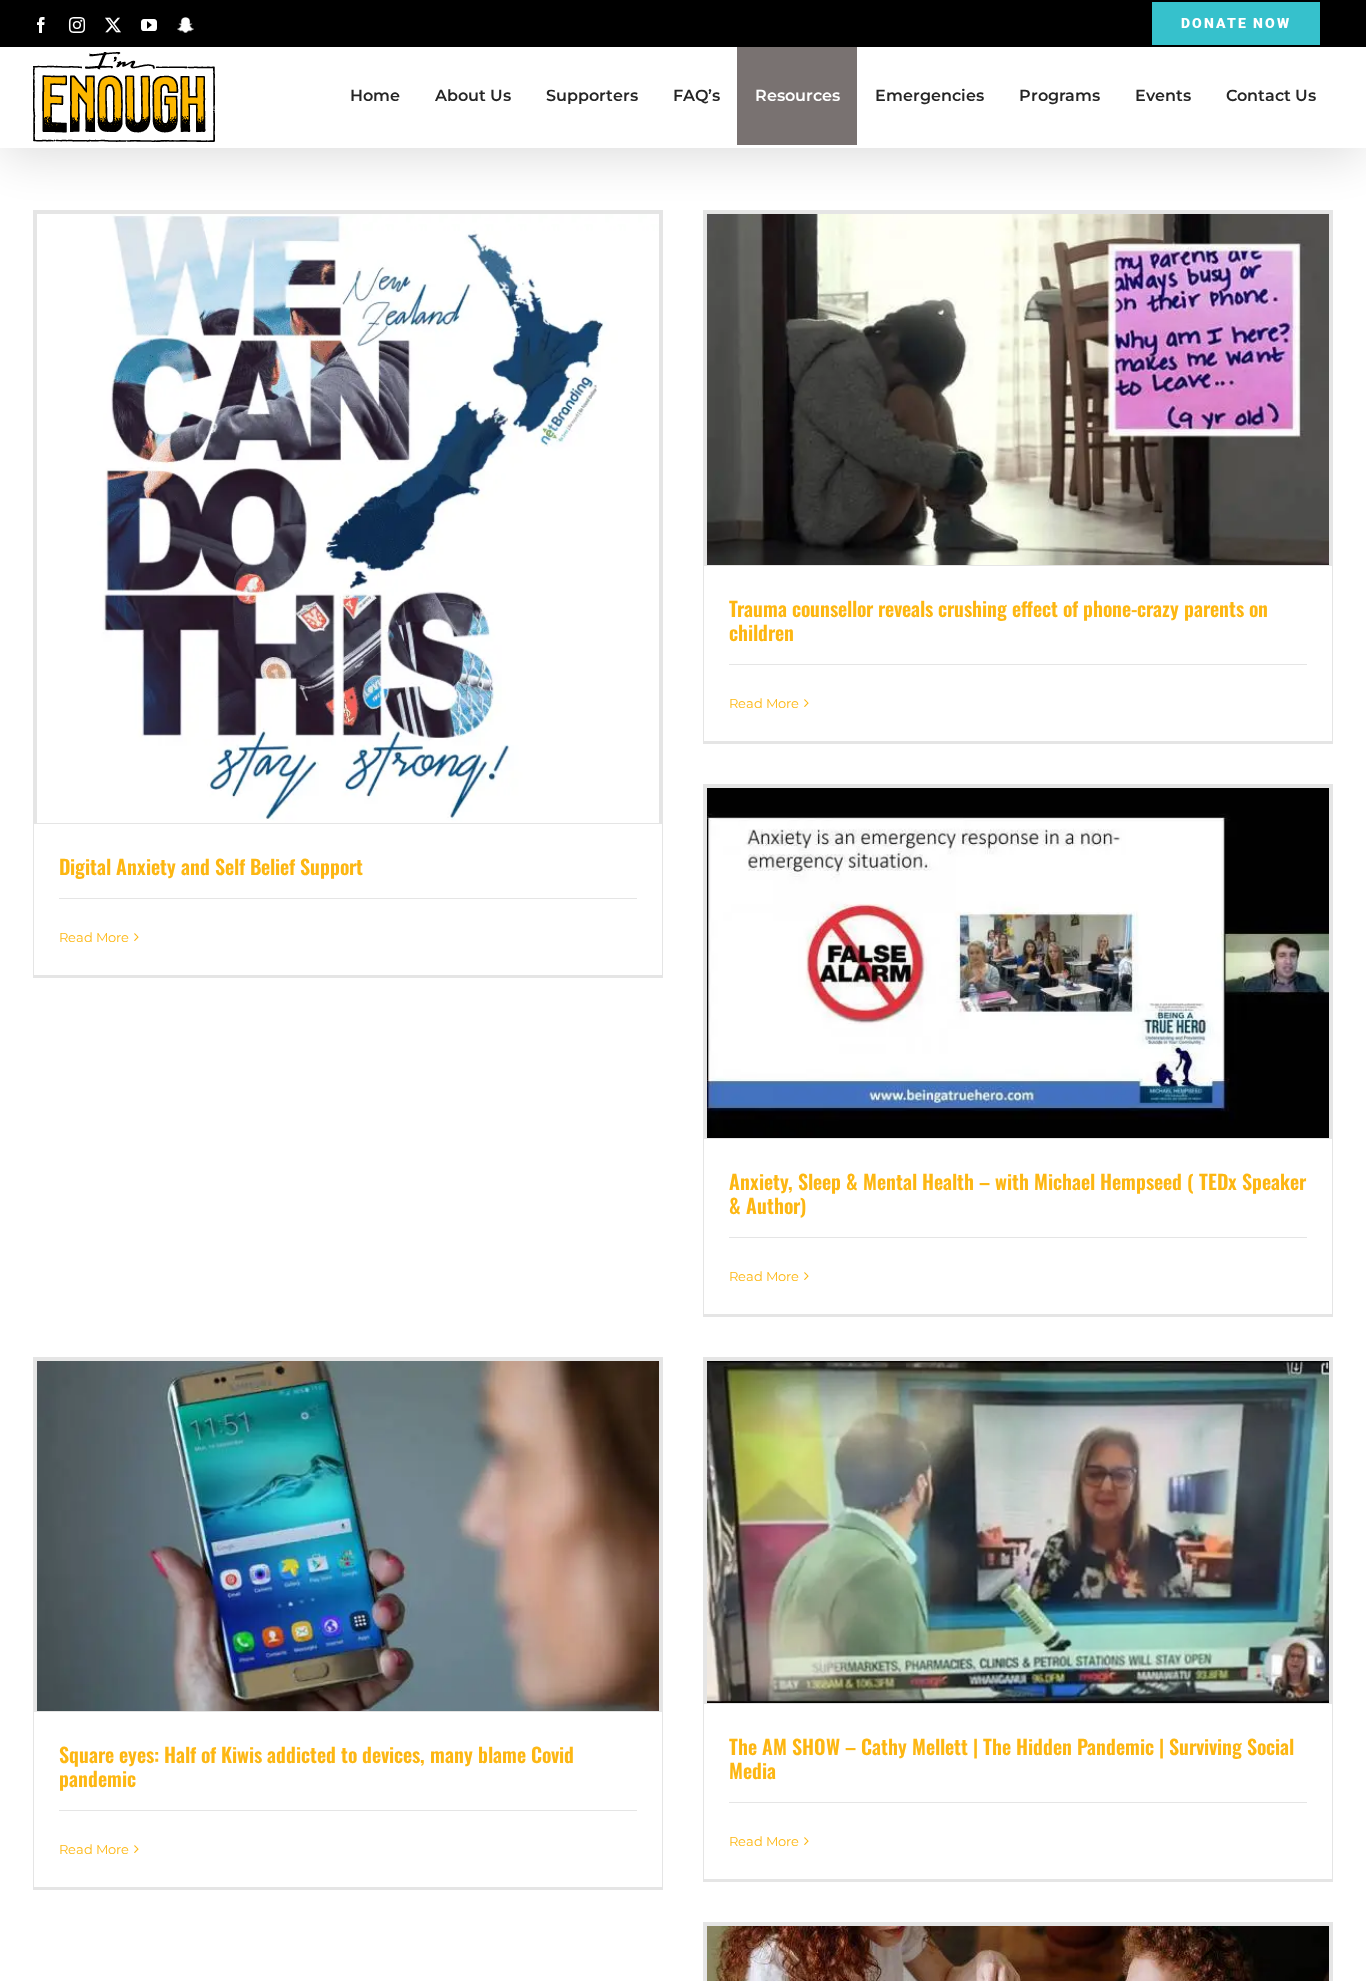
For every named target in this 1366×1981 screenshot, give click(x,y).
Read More (94, 937)
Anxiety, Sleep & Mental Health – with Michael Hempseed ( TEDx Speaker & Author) (1018, 963)
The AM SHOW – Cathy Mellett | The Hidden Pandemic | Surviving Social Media (1018, 1532)
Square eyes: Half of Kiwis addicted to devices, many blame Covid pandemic (348, 1537)
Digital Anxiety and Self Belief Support (348, 519)
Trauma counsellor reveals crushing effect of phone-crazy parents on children (1018, 390)
